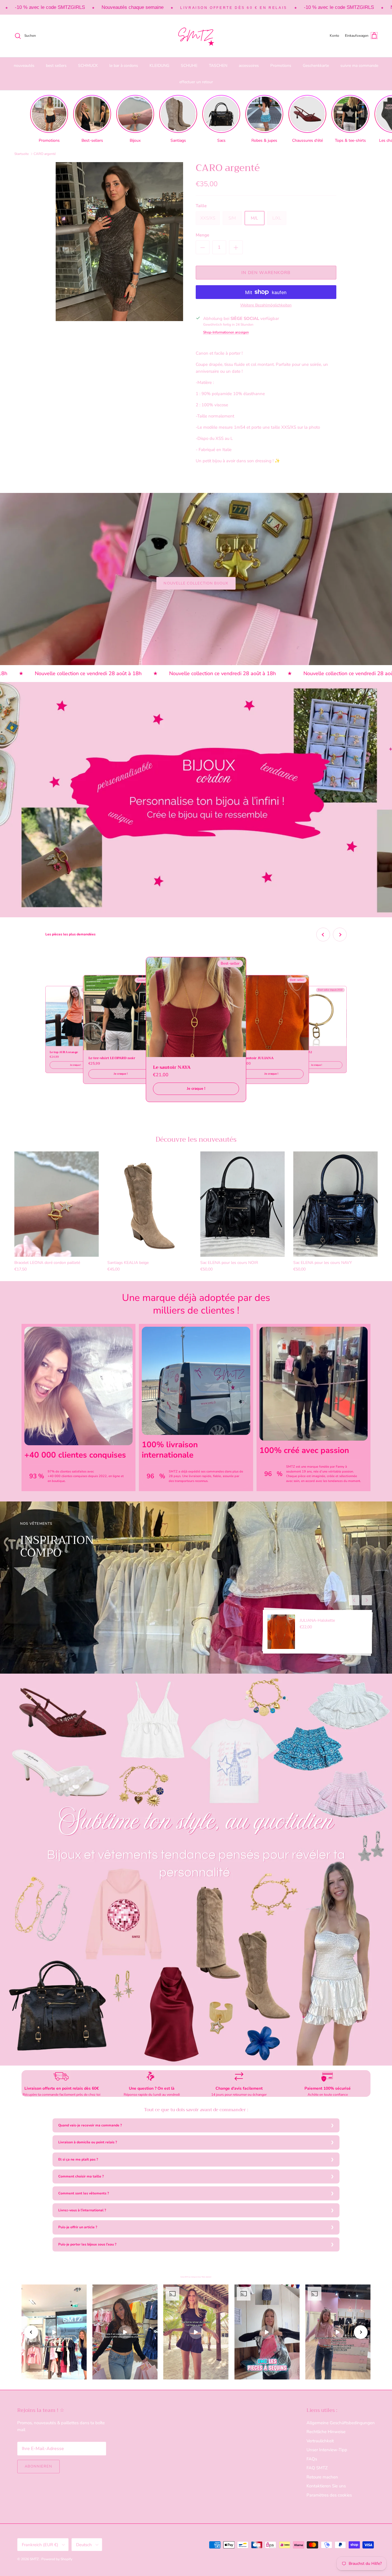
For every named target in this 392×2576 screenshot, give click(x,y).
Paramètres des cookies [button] (329, 2495)
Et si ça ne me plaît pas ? (78, 2159)
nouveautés (24, 66)
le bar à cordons (124, 66)
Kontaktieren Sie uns (326, 2486)
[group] (49, 119)
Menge (202, 235)
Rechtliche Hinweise (326, 2432)
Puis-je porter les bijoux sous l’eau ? (87, 2244)
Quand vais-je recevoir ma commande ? (90, 2125)
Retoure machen (322, 2477)
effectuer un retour (196, 82)
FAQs (312, 2459)
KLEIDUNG (159, 66)
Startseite (22, 154)
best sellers (56, 66)
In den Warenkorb (266, 273)
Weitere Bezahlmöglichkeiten (266, 305)
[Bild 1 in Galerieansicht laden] (119, 242)
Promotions (281, 66)
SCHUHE (189, 66)
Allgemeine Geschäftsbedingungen (341, 2423)
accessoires (249, 66)
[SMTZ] (196, 36)
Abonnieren (38, 2466)
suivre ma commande (359, 66)
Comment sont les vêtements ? (84, 2193)
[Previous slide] (323, 935)
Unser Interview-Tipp (327, 2450)
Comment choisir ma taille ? (81, 2176)
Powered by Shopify (57, 2559)
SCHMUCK (88, 66)
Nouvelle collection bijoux (196, 583)
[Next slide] (340, 935)
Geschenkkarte (316, 66)
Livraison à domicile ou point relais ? (88, 2142)
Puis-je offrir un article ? (78, 2227)
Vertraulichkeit (320, 2441)
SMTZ (35, 2559)
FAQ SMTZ (317, 2468)
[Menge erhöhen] (236, 247)
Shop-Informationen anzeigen (226, 332)
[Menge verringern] (203, 247)
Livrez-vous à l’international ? (82, 2210)
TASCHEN (218, 66)
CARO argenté (45, 154)
